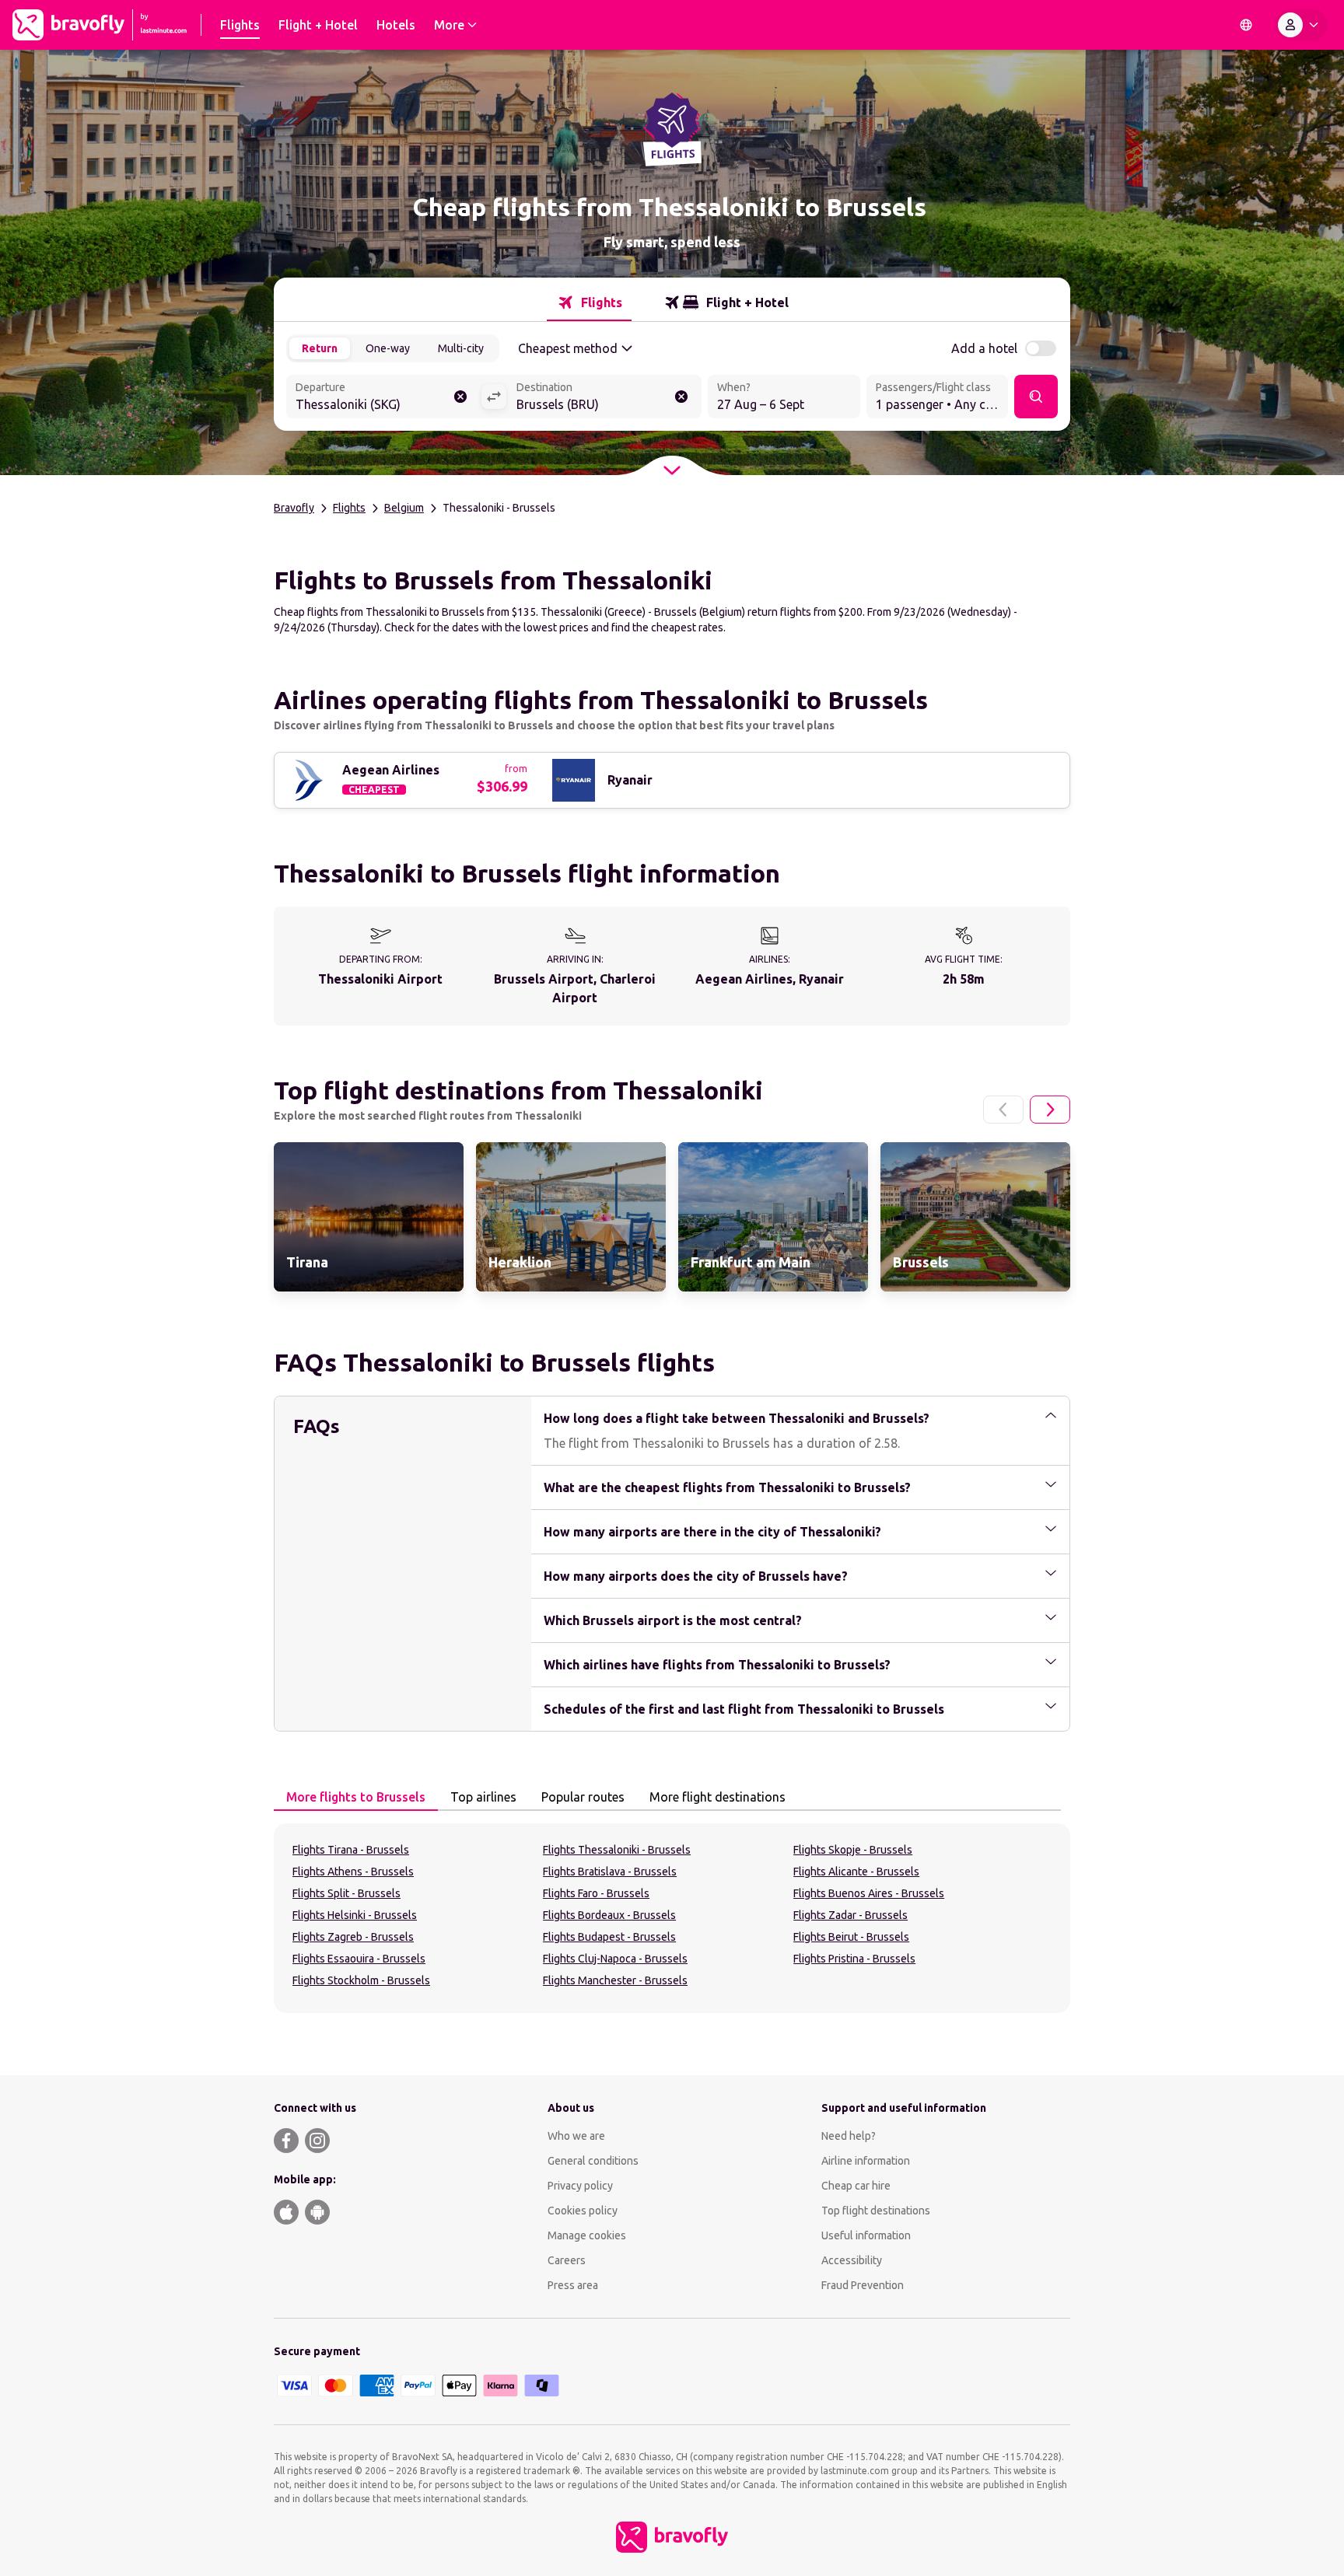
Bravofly (294, 508)
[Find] (1036, 397)
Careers (567, 2260)
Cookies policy (583, 2211)
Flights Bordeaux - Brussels (609, 1915)
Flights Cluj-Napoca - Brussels (615, 1959)
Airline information (866, 2161)
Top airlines (483, 1797)
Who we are (576, 2136)
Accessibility (852, 2260)
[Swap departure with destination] (494, 397)
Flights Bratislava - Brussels (610, 1872)
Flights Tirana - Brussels (351, 1850)
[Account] (1301, 25)
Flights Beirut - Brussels (851, 1937)
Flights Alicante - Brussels (856, 1872)
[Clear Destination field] (681, 397)
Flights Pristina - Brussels (854, 1959)
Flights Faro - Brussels (596, 1893)
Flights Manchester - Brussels (615, 1980)
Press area (573, 2285)
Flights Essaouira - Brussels (359, 1959)
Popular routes (583, 1797)
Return (320, 348)
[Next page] (1050, 1110)
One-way (388, 348)
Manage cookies (587, 2235)
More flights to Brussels (356, 1797)
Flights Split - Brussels (346, 1893)
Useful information (866, 2235)
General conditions (593, 2161)
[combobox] (383, 398)
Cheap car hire (856, 2186)
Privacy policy (580, 2186)
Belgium (404, 508)
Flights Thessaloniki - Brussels (617, 1850)
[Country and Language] (1246, 25)
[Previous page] (1003, 1110)
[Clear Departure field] (460, 397)
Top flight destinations (876, 2211)
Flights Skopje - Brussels (853, 1850)
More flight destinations (717, 1797)
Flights (349, 508)
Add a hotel (984, 348)
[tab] (589, 302)
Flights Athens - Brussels (353, 1872)
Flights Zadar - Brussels (850, 1915)
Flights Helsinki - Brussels (355, 1915)
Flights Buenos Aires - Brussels (869, 1893)
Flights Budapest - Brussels (609, 1937)
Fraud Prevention (863, 2285)
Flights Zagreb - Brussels (353, 1937)
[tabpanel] (672, 1918)
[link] (369, 1217)
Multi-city (461, 348)
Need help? (849, 2136)
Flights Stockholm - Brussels (361, 1980)
